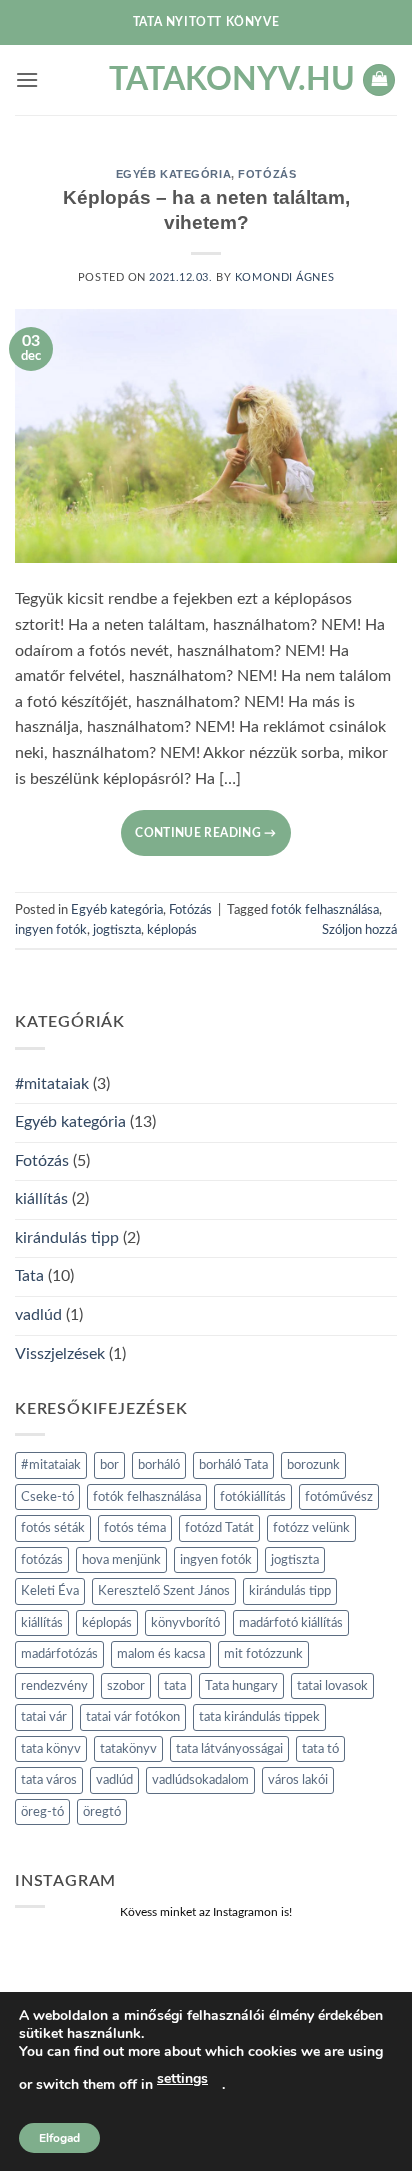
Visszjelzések (60, 1354)
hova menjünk (121, 1560)
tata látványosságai (229, 1749)
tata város (49, 1780)
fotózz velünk (311, 1528)
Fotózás (267, 174)
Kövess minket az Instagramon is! (206, 1912)
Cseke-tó (47, 1497)
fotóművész (339, 1497)
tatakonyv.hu (206, 80)
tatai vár (44, 1717)
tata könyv (51, 1749)
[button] (27, 79)
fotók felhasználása (325, 910)
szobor (126, 1686)
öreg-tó (42, 1812)
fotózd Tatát (219, 1528)
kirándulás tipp (67, 1238)
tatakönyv (128, 1749)
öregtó (102, 1812)
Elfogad (59, 2138)
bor (109, 1465)
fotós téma (135, 1528)
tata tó (320, 1749)
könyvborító (185, 1623)
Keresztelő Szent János (164, 1591)
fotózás (42, 1560)
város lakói (298, 1780)
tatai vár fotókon (133, 1717)
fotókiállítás (253, 1497)
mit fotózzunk (263, 1654)
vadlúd (38, 1315)
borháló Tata (233, 1465)
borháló (159, 1465)
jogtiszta (117, 930)
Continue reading (206, 833)
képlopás (172, 930)
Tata (29, 1276)
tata (175, 1686)
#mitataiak (52, 1084)
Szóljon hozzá (359, 930)
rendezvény (54, 1686)
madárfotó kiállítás (291, 1623)
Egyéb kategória (173, 174)
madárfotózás (59, 1654)
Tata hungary (241, 1686)
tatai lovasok (332, 1686)
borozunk (313, 1465)
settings (182, 2078)
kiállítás (41, 1199)
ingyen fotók (51, 930)
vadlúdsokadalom (200, 1780)
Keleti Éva (50, 1591)
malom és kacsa (161, 1654)
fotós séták (53, 1528)
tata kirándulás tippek (259, 1717)
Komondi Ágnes (284, 277)
